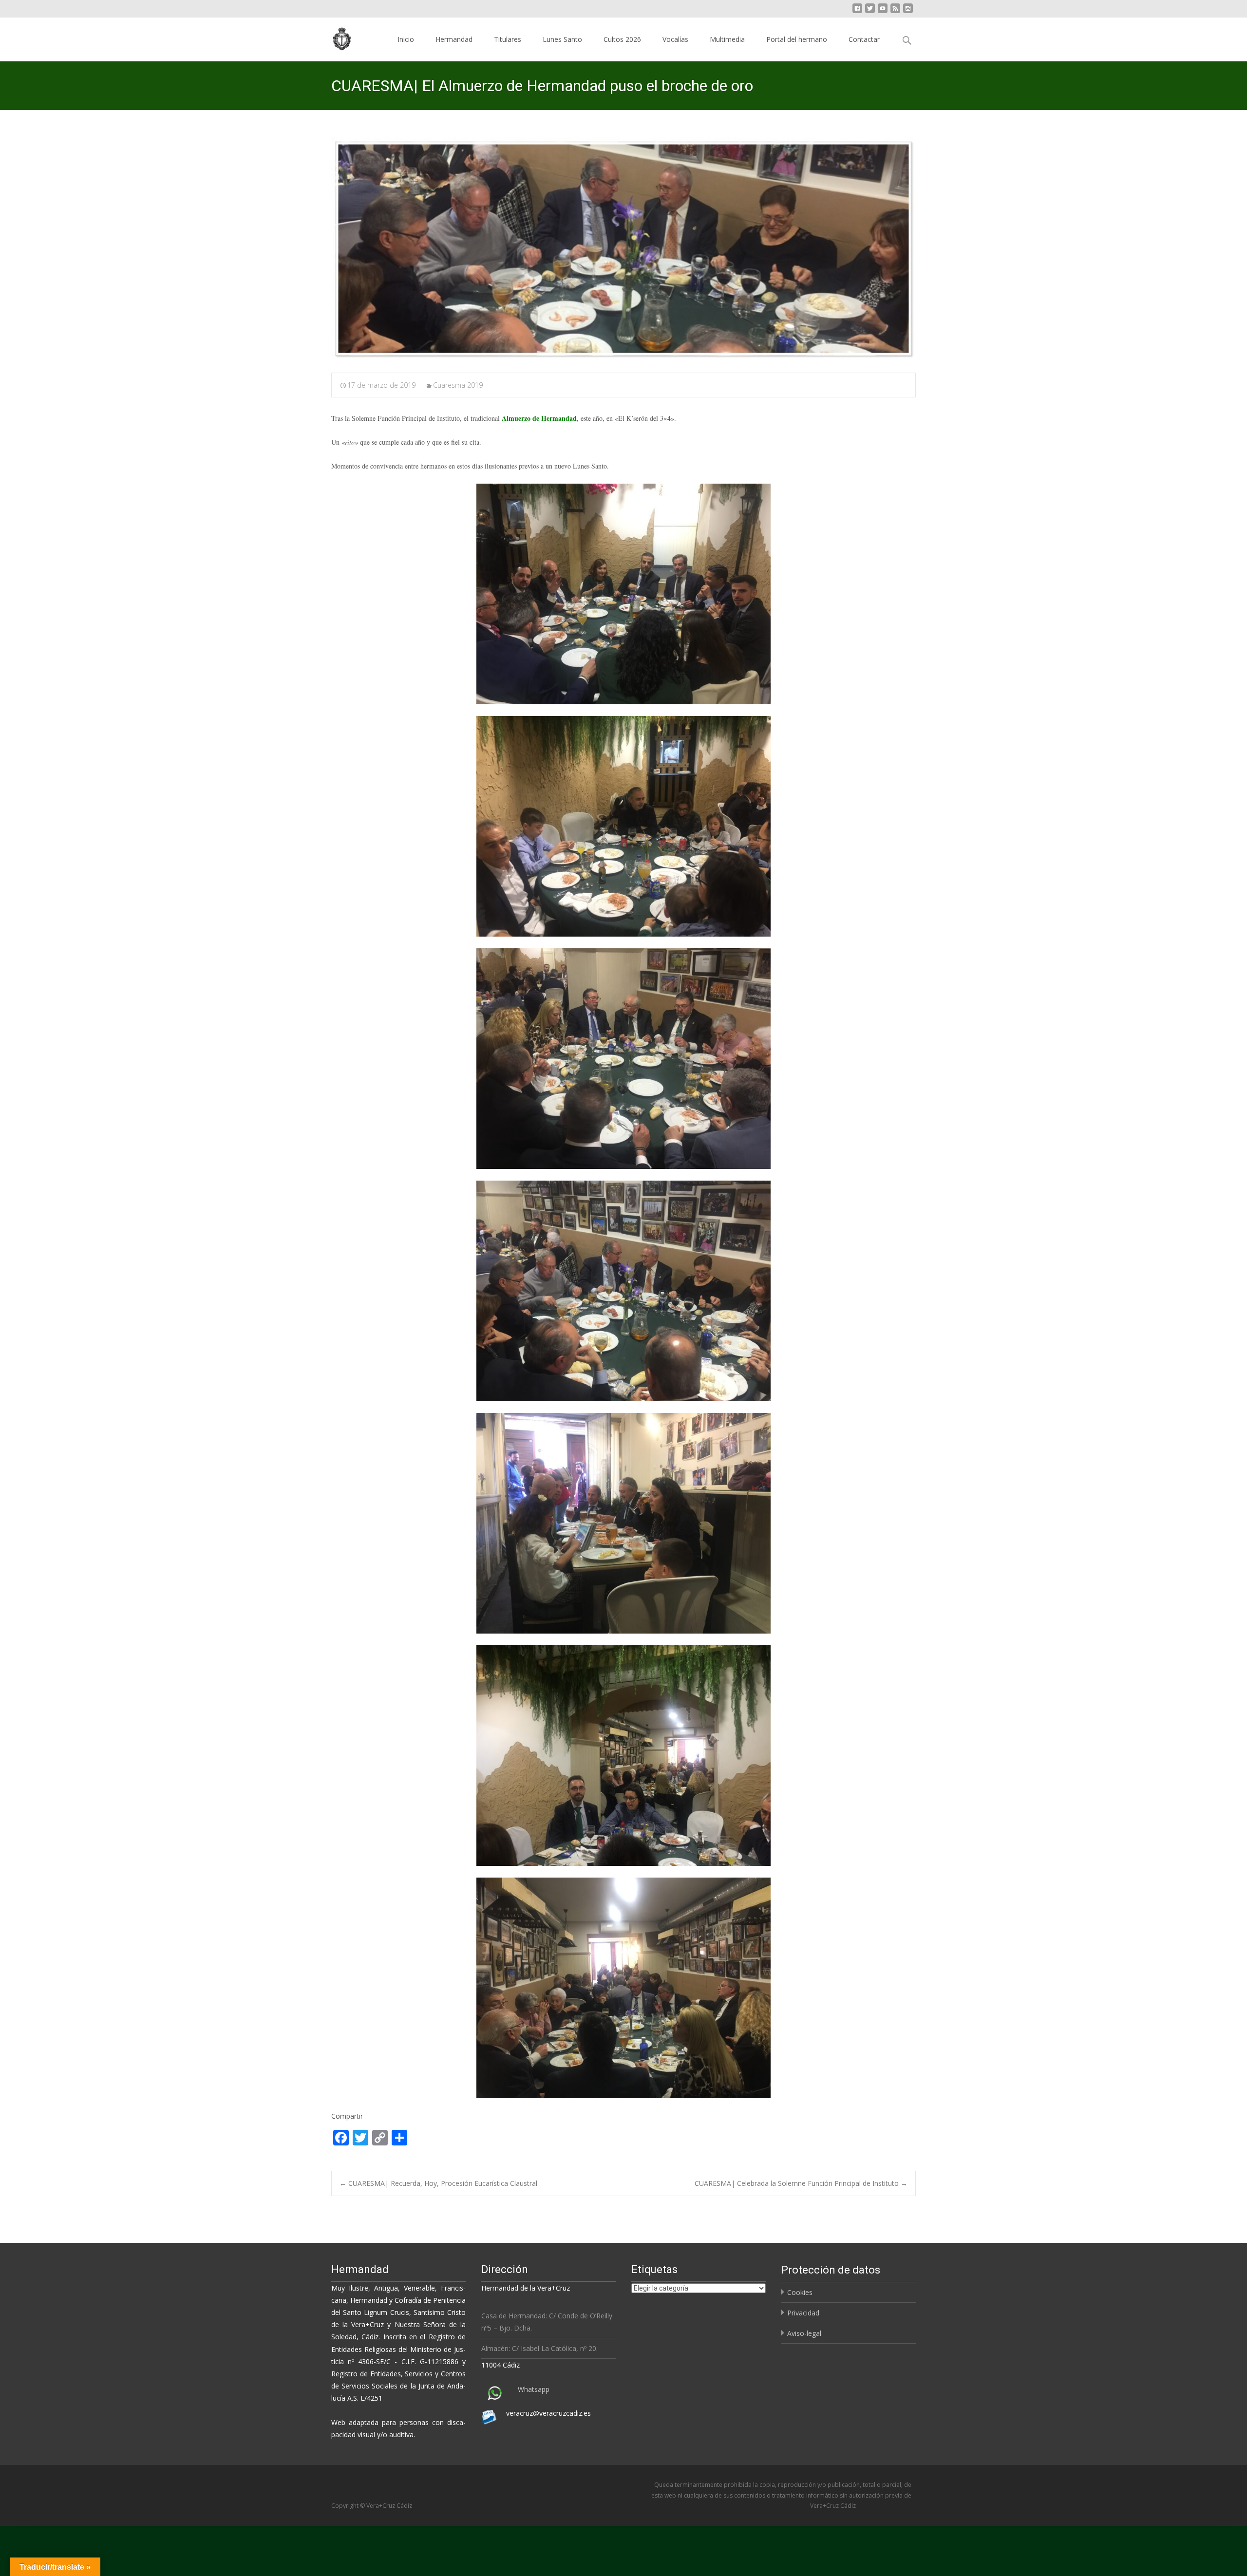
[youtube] (883, 12)
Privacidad (803, 2313)
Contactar (864, 39)
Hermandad (454, 39)
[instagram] (908, 12)
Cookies (800, 2292)
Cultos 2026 (622, 39)
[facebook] (857, 12)
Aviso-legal (804, 2333)
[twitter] (870, 12)
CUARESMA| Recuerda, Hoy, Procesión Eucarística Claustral (438, 2183)
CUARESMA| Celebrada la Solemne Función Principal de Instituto (801, 2183)
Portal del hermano (797, 39)
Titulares (508, 39)
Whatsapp (534, 2389)
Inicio (406, 39)
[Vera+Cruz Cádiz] (335, 37)
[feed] (895, 12)
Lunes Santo (562, 39)
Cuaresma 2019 (458, 385)
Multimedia (727, 39)
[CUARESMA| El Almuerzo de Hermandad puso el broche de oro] (623, 249)
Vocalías (675, 39)
